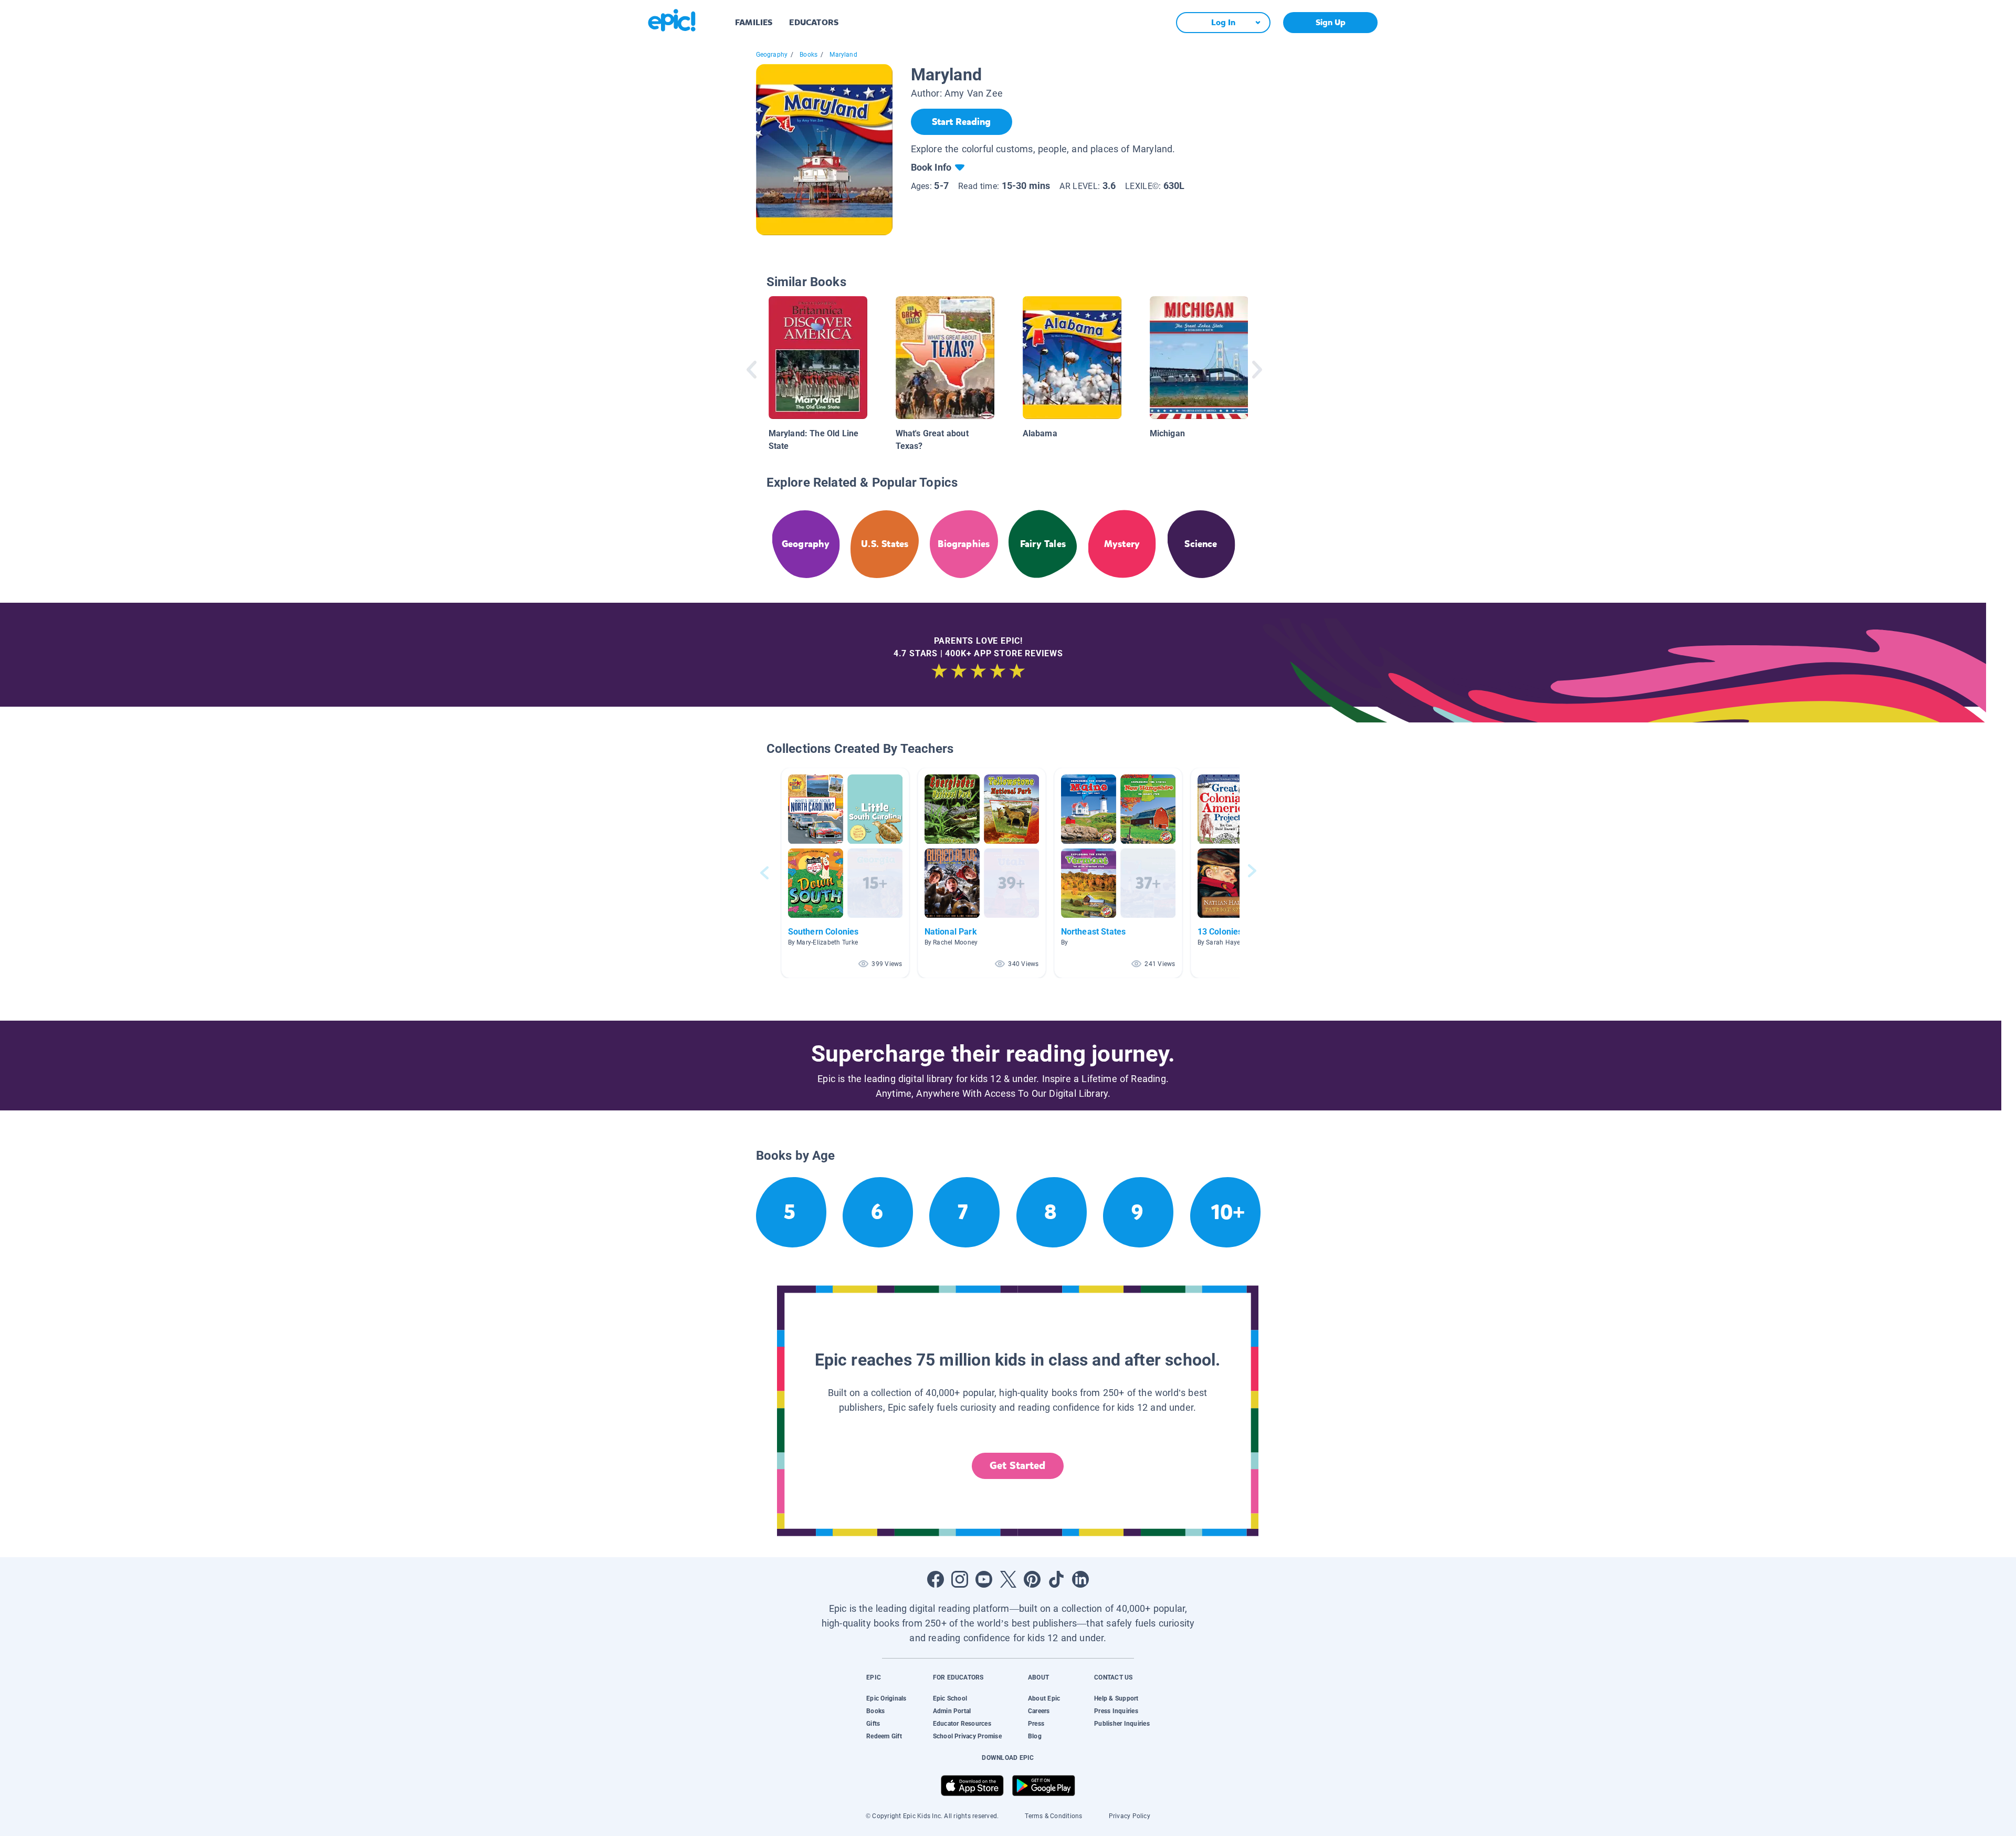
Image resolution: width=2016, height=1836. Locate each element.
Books (808, 55)
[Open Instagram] (960, 1579)
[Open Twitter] (1008, 1579)
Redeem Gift (884, 1736)
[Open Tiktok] (1056, 1579)
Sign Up (1331, 22)
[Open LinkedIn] (1080, 1579)
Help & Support (1116, 1698)
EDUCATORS (814, 22)
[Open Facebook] (936, 1579)
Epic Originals (886, 1698)
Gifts (873, 1724)
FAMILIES (754, 22)
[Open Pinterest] (1032, 1579)
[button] (845, 873)
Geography (772, 55)
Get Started (1017, 1466)
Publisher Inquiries (1122, 1724)
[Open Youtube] (984, 1579)
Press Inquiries (1116, 1711)
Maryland (843, 55)
